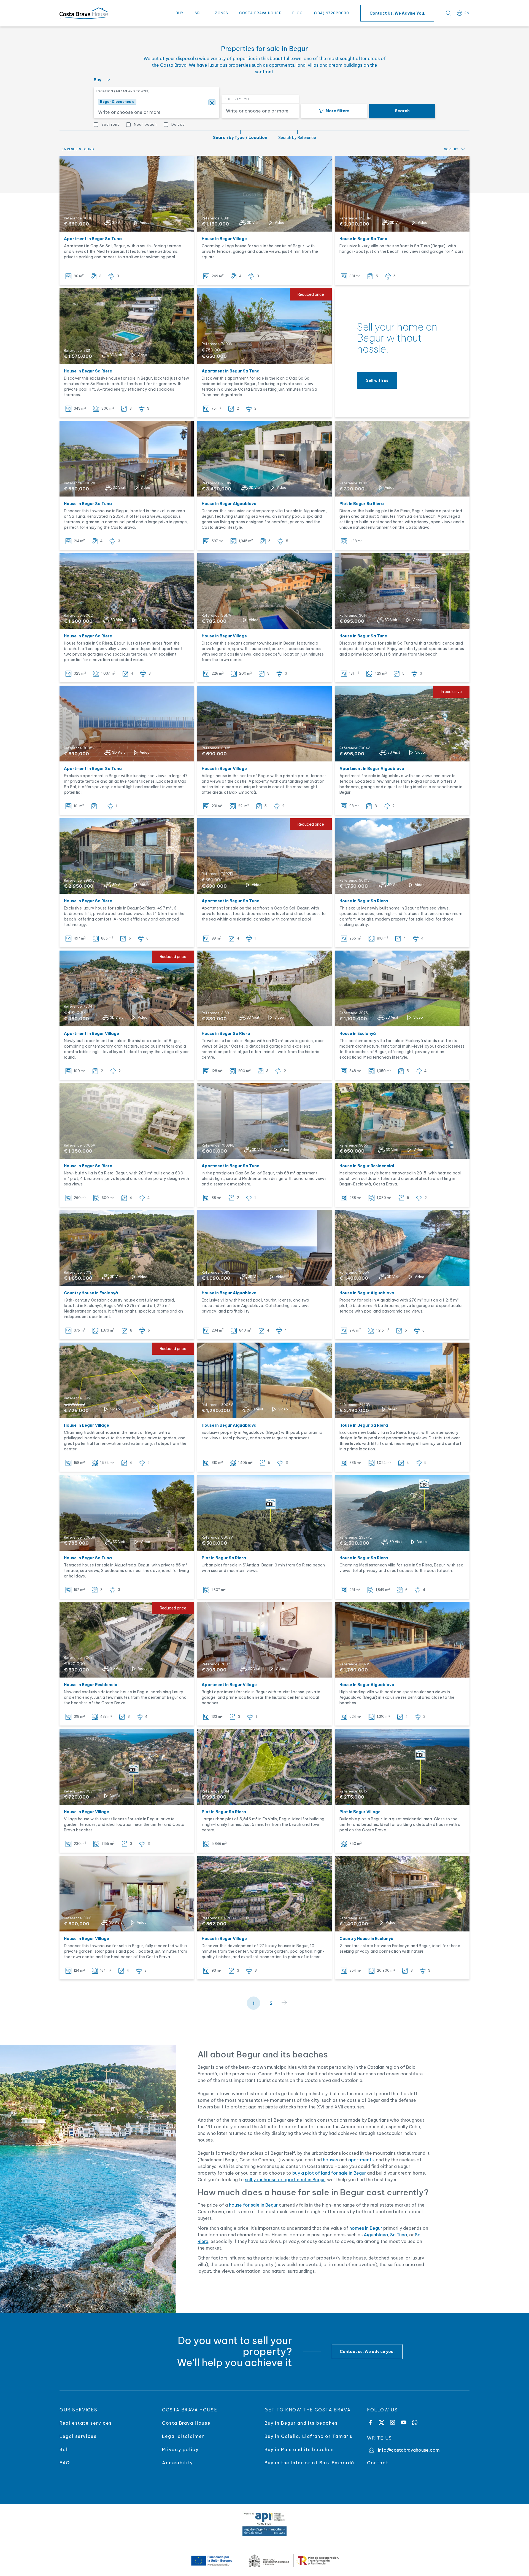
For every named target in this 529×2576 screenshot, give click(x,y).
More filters (338, 111)
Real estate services (86, 2423)
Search (402, 111)
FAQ (65, 2463)
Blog (298, 13)
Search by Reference (297, 138)
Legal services (78, 2436)
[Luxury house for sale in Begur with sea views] (127, 856)
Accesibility (177, 2463)
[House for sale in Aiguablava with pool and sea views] (402, 1248)
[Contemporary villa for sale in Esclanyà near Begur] (402, 988)
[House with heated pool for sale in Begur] (402, 1121)
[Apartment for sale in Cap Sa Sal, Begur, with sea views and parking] (127, 194)
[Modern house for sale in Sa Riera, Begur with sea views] (127, 1121)
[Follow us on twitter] (381, 2422)
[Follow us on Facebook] (370, 2422)
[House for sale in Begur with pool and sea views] (264, 459)
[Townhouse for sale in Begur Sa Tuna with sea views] (127, 459)
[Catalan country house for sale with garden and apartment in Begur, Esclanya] (127, 1248)
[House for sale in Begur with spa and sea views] (264, 591)
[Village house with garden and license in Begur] (127, 1767)
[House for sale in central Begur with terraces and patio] (264, 724)
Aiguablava (376, 2235)
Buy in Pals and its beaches (299, 2449)
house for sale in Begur (253, 2205)
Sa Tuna (399, 2235)
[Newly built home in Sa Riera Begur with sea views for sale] (402, 856)
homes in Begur (366, 2228)
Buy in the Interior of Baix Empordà (310, 2463)
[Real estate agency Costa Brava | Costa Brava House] (84, 13)
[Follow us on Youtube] (404, 2422)
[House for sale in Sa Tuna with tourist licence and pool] (402, 591)
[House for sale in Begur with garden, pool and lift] (127, 326)
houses (330, 2160)
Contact (378, 2463)
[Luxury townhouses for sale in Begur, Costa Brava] (264, 1894)
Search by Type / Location (240, 138)
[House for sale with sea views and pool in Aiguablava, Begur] (264, 1380)
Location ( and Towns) (123, 91)
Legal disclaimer (183, 2436)
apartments (361, 2160)
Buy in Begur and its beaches (301, 2423)
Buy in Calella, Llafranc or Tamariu (309, 2436)
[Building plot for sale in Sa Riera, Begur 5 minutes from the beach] (402, 459)
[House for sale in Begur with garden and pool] (127, 1894)
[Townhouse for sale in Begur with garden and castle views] (264, 988)
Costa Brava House (260, 13)
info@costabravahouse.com (409, 2450)
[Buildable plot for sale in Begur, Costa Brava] (402, 1767)
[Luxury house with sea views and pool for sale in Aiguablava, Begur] (402, 1640)
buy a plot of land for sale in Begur (329, 2173)
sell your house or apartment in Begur (285, 2180)
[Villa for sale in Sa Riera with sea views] (402, 1513)
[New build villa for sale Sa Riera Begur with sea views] (402, 1380)
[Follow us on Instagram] (392, 2422)
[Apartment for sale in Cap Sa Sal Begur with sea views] (264, 1121)
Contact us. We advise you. (397, 13)
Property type (237, 99)
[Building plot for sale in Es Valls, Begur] (264, 1767)
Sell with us (377, 380)
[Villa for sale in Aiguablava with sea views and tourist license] (264, 1248)
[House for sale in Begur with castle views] (264, 194)
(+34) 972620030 (332, 13)
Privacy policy (180, 2449)
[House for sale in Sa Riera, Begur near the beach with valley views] (127, 591)
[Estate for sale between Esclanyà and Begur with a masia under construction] (402, 1894)
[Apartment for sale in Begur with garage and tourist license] (264, 1640)
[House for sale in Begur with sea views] (127, 1513)
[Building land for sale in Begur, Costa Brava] (264, 1513)
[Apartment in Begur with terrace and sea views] (127, 724)
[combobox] (155, 111)
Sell (199, 13)
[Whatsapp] (415, 2422)
